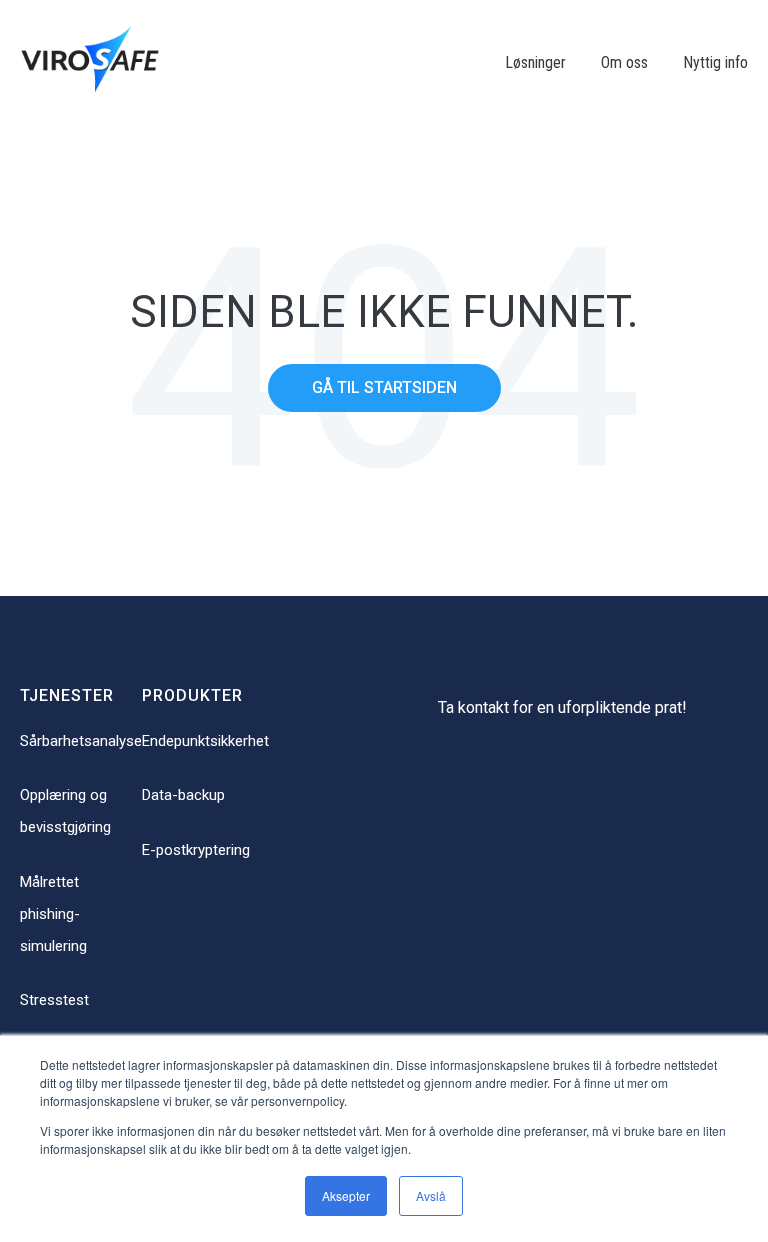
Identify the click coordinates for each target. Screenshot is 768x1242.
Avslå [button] (431, 1195)
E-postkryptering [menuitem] (196, 850)
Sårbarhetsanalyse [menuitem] (81, 741)
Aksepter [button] (346, 1195)
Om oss (624, 62)
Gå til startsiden (384, 387)
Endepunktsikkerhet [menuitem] (205, 741)
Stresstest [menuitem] (54, 1000)
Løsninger (535, 62)
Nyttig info (715, 62)
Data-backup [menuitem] (183, 795)
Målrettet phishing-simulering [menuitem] (53, 914)
